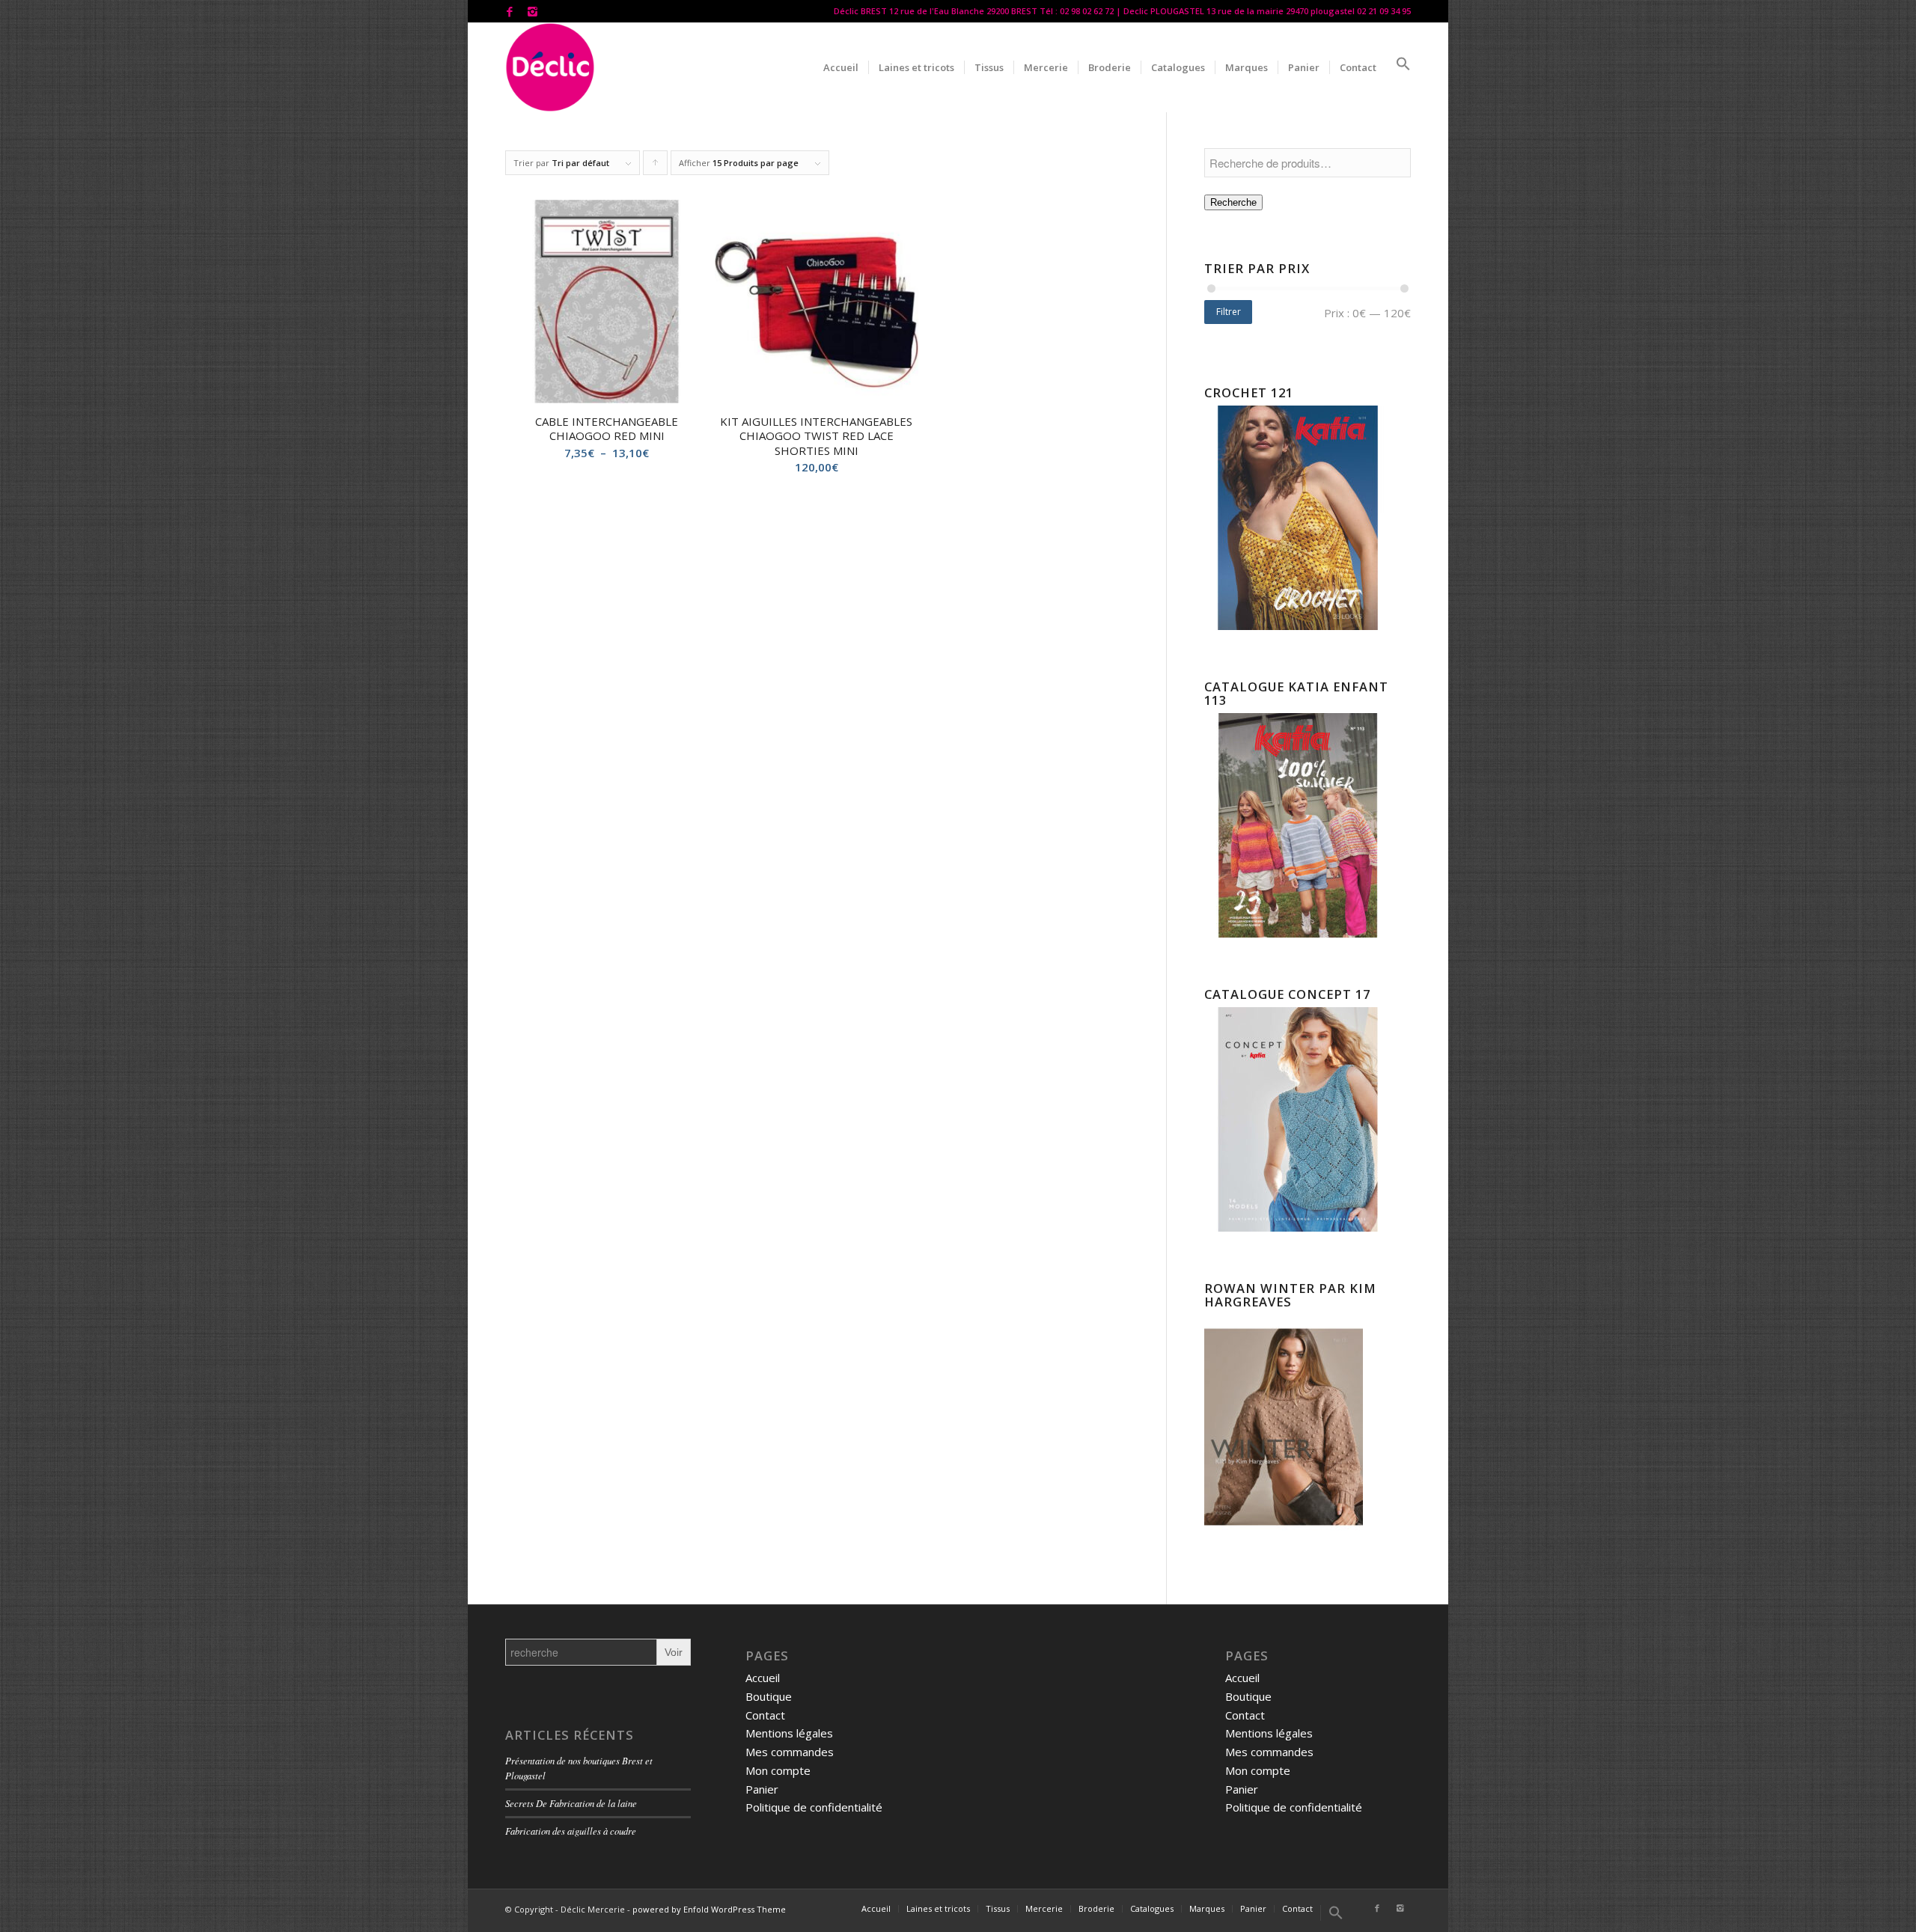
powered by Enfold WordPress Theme (709, 1909)
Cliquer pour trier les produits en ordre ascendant (656, 166)
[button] (1398, 67)
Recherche (1233, 202)
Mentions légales (789, 1733)
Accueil (763, 1678)
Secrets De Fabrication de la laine (571, 1803)
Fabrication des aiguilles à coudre (571, 1831)
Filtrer (1229, 312)
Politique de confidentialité (814, 1807)
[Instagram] (532, 11)
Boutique (769, 1696)
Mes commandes (790, 1752)
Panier (762, 1789)
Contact (765, 1715)
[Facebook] (509, 11)
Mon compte (778, 1770)
